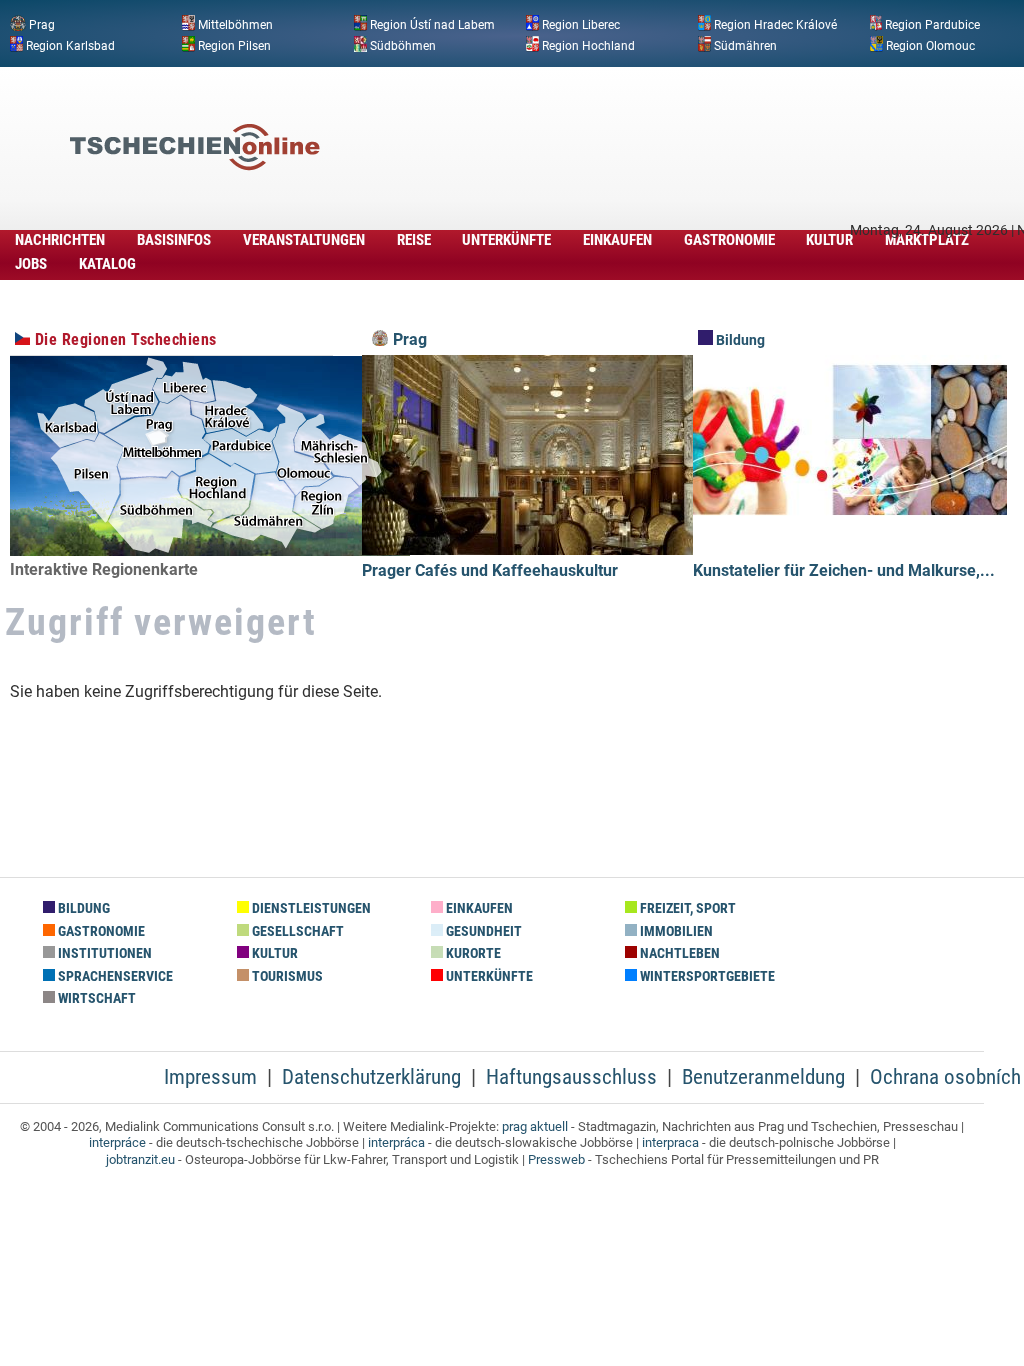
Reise (414, 240)
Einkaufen (617, 240)
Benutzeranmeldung (763, 1077)
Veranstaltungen (304, 240)
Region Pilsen (234, 45)
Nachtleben (678, 953)
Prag (42, 25)
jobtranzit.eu (140, 1159)
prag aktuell (535, 1126)
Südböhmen (403, 45)
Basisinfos (174, 240)
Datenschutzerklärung (371, 1077)
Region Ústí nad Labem (432, 25)
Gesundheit (482, 931)
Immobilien (675, 931)
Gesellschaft (296, 931)
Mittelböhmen (235, 25)
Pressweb (556, 1159)
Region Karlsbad (70, 45)
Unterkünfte (506, 240)
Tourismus (286, 976)
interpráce (117, 1142)
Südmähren (745, 45)
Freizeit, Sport (686, 908)
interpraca (670, 1142)
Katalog (107, 264)
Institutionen (103, 953)
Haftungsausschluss (571, 1077)
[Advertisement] (654, 117)
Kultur (829, 240)
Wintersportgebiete (706, 976)
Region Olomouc (930, 45)
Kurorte (472, 953)
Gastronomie (729, 240)
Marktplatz (927, 240)
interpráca (396, 1142)
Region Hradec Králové (775, 25)
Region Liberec (581, 25)
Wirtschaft (95, 998)
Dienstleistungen (310, 908)
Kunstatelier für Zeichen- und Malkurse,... (844, 570)
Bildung (739, 340)
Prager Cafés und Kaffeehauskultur (490, 570)
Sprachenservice (114, 976)
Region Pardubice (932, 25)
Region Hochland (588, 45)
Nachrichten (60, 240)
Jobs (31, 264)
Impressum (210, 1077)
